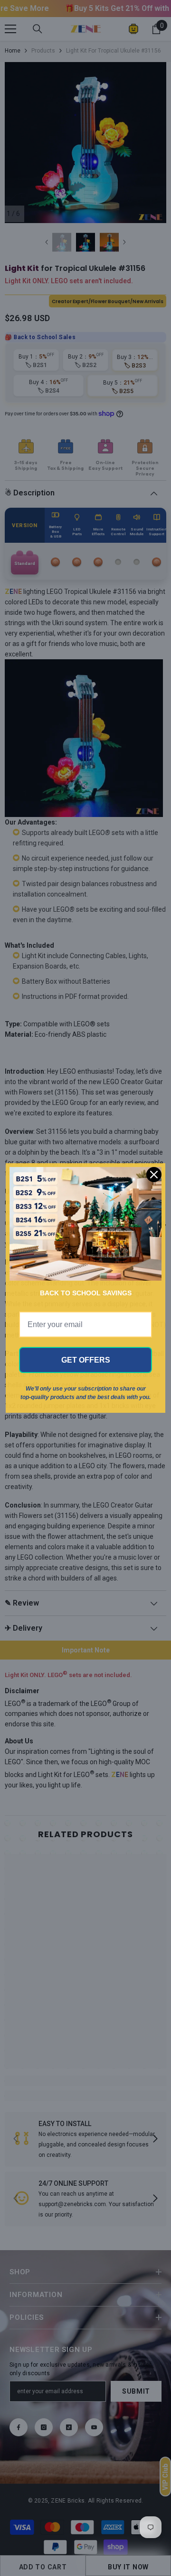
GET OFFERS (86, 1360)
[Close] (154, 1175)
